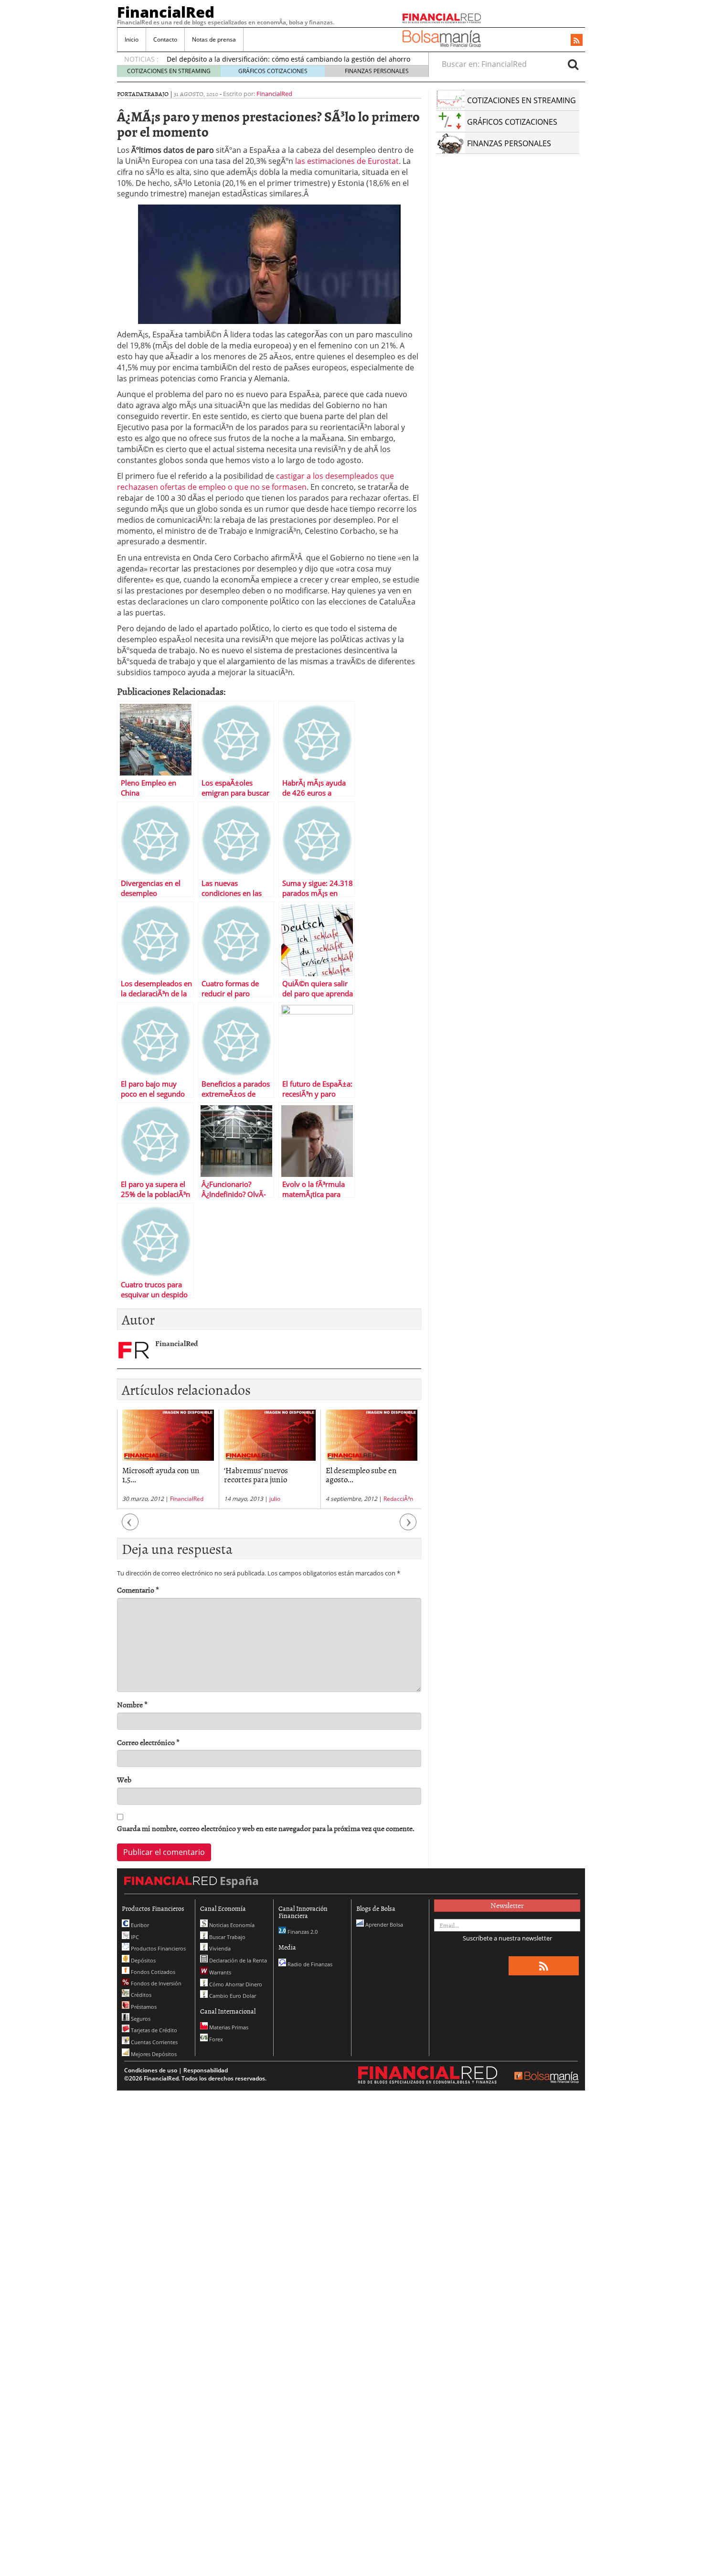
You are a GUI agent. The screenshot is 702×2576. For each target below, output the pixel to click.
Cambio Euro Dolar (232, 1996)
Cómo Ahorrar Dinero (235, 1984)
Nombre (132, 1705)
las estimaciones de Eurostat (347, 161)
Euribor (139, 1925)
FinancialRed (166, 12)
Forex (215, 2039)
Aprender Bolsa (383, 1924)
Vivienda (219, 1948)
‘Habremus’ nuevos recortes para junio (154, 1474)
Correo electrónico (148, 1742)
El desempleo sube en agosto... (260, 1474)
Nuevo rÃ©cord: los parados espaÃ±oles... (361, 1474)
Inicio (132, 39)
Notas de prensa (214, 39)
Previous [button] (130, 1527)
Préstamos (143, 2007)
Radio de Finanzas (309, 1964)
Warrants (219, 1972)
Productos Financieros (158, 1948)
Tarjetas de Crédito (153, 2030)
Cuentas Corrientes (154, 2042)
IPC (134, 1937)
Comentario (138, 1590)
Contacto (165, 39)
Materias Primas (228, 2027)
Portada (130, 94)
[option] (168, 1459)
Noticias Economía (231, 1925)
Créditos (140, 1995)
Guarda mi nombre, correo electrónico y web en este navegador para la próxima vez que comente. (266, 1828)
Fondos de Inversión (155, 1983)
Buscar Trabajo (227, 1937)
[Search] (573, 64)
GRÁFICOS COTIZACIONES (273, 71)
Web (124, 1780)
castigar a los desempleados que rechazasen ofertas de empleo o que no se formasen (255, 481)
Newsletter (507, 1905)
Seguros (140, 2019)
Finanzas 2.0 (302, 1932)
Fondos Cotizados (152, 1972)
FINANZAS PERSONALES (377, 71)
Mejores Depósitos (153, 2054)
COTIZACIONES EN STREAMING (169, 71)
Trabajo (156, 94)
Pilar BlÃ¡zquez (385, 1499)
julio (173, 1499)
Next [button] (408, 1527)
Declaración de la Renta (237, 1960)
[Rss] (577, 41)
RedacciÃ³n (297, 1499)
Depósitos (143, 1960)
